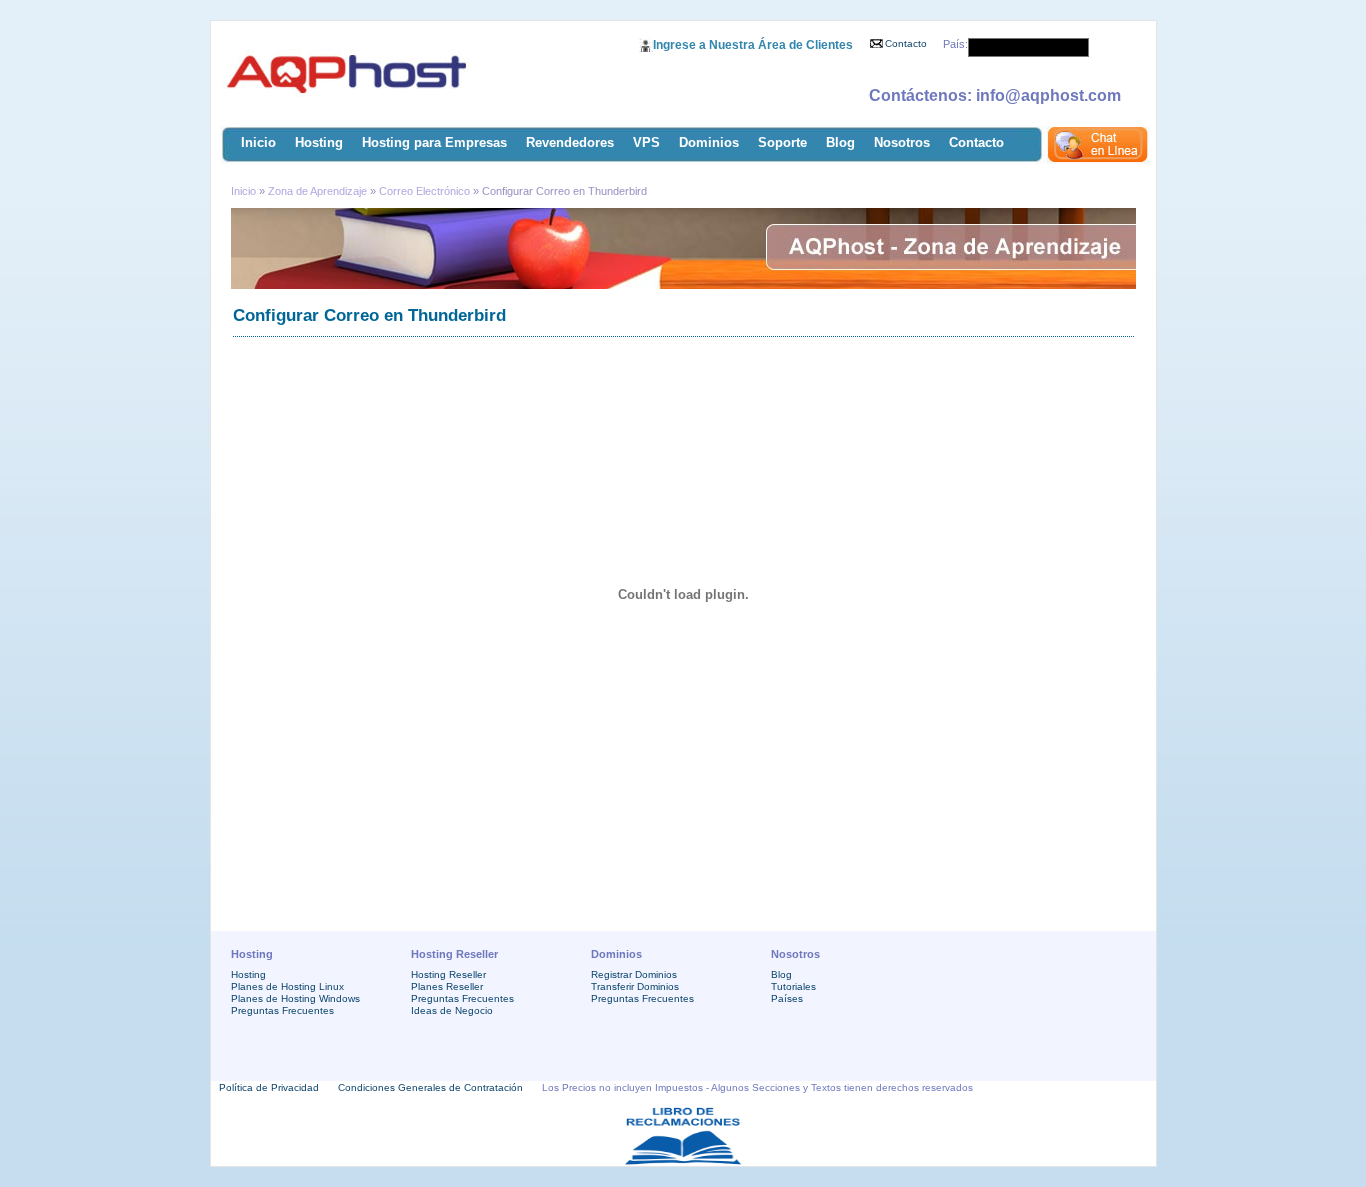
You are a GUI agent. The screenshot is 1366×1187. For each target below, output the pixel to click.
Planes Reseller (447, 986)
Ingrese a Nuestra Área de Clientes (753, 45)
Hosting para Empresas (434, 142)
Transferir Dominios (635, 986)
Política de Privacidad (269, 1087)
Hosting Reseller (448, 974)
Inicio (258, 142)
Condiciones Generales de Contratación (430, 1087)
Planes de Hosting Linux (287, 986)
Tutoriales (793, 986)
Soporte (782, 142)
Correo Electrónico (424, 191)
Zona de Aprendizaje (319, 191)
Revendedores (570, 142)
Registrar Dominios (634, 974)
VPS (646, 142)
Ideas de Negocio (452, 1010)
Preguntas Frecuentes (282, 1010)
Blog (840, 142)
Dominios (709, 142)
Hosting (319, 142)
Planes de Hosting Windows (295, 998)
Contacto (906, 43)
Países (787, 998)
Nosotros (902, 142)
